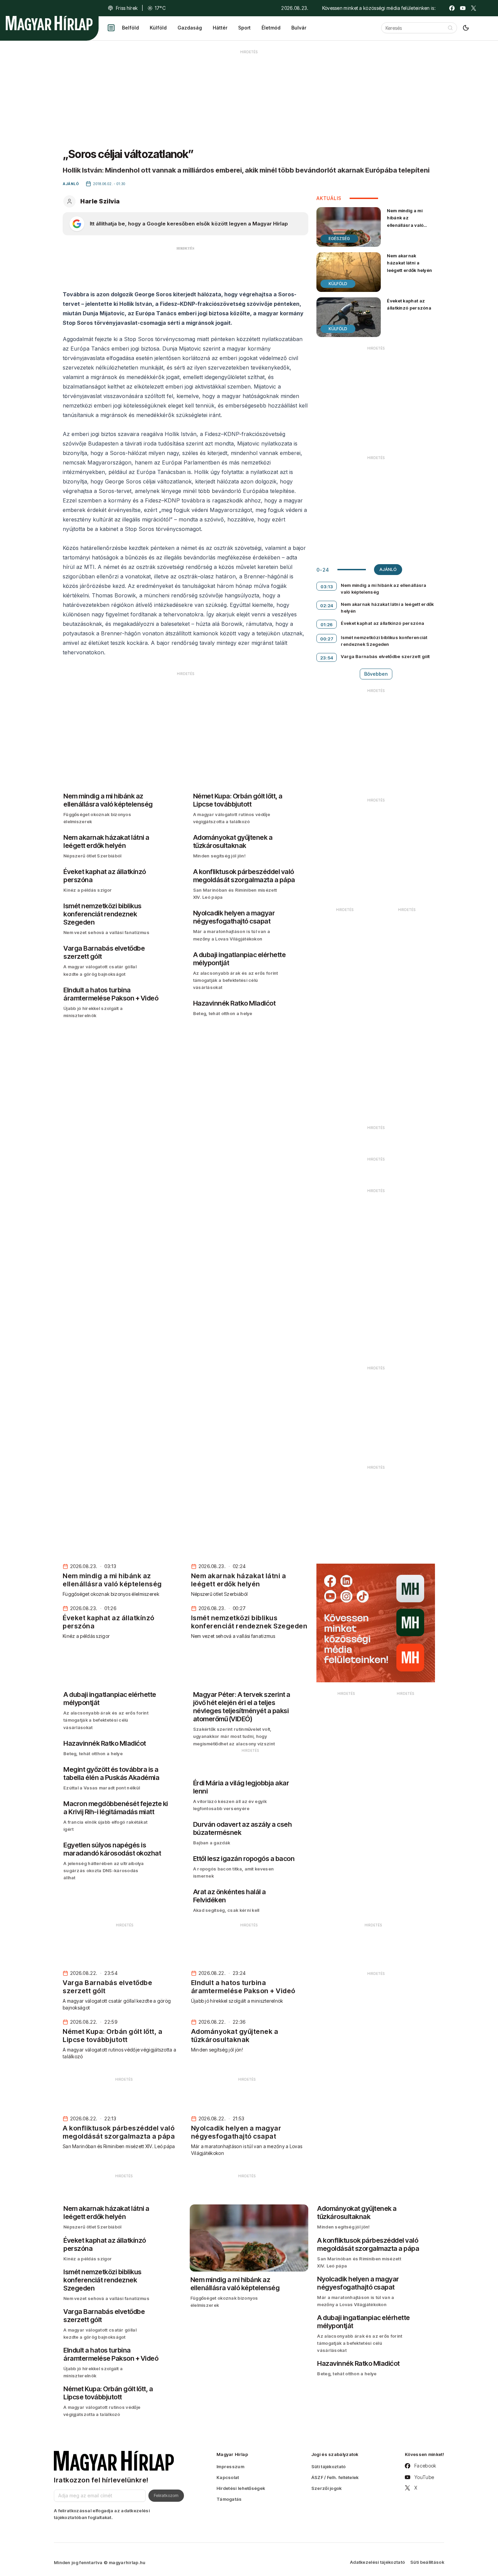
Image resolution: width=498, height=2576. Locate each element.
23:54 (327, 658)
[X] (474, 8)
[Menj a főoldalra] (49, 23)
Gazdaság (190, 28)
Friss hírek (127, 8)
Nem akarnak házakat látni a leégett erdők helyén (409, 263)
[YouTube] (463, 8)
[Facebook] (452, 8)
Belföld (130, 28)
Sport (244, 28)
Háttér (220, 28)
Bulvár (299, 28)
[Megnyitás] (111, 28)
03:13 (327, 587)
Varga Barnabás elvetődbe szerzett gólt (385, 656)
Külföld (158, 28)
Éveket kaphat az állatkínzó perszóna (409, 304)
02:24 (327, 606)
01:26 (327, 625)
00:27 (327, 639)
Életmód (271, 28)
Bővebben (376, 674)
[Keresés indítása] (450, 28)
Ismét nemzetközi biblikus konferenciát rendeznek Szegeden (384, 641)
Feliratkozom (166, 2495)
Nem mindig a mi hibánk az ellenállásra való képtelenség (405, 221)
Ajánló (388, 569)
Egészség (339, 239)
